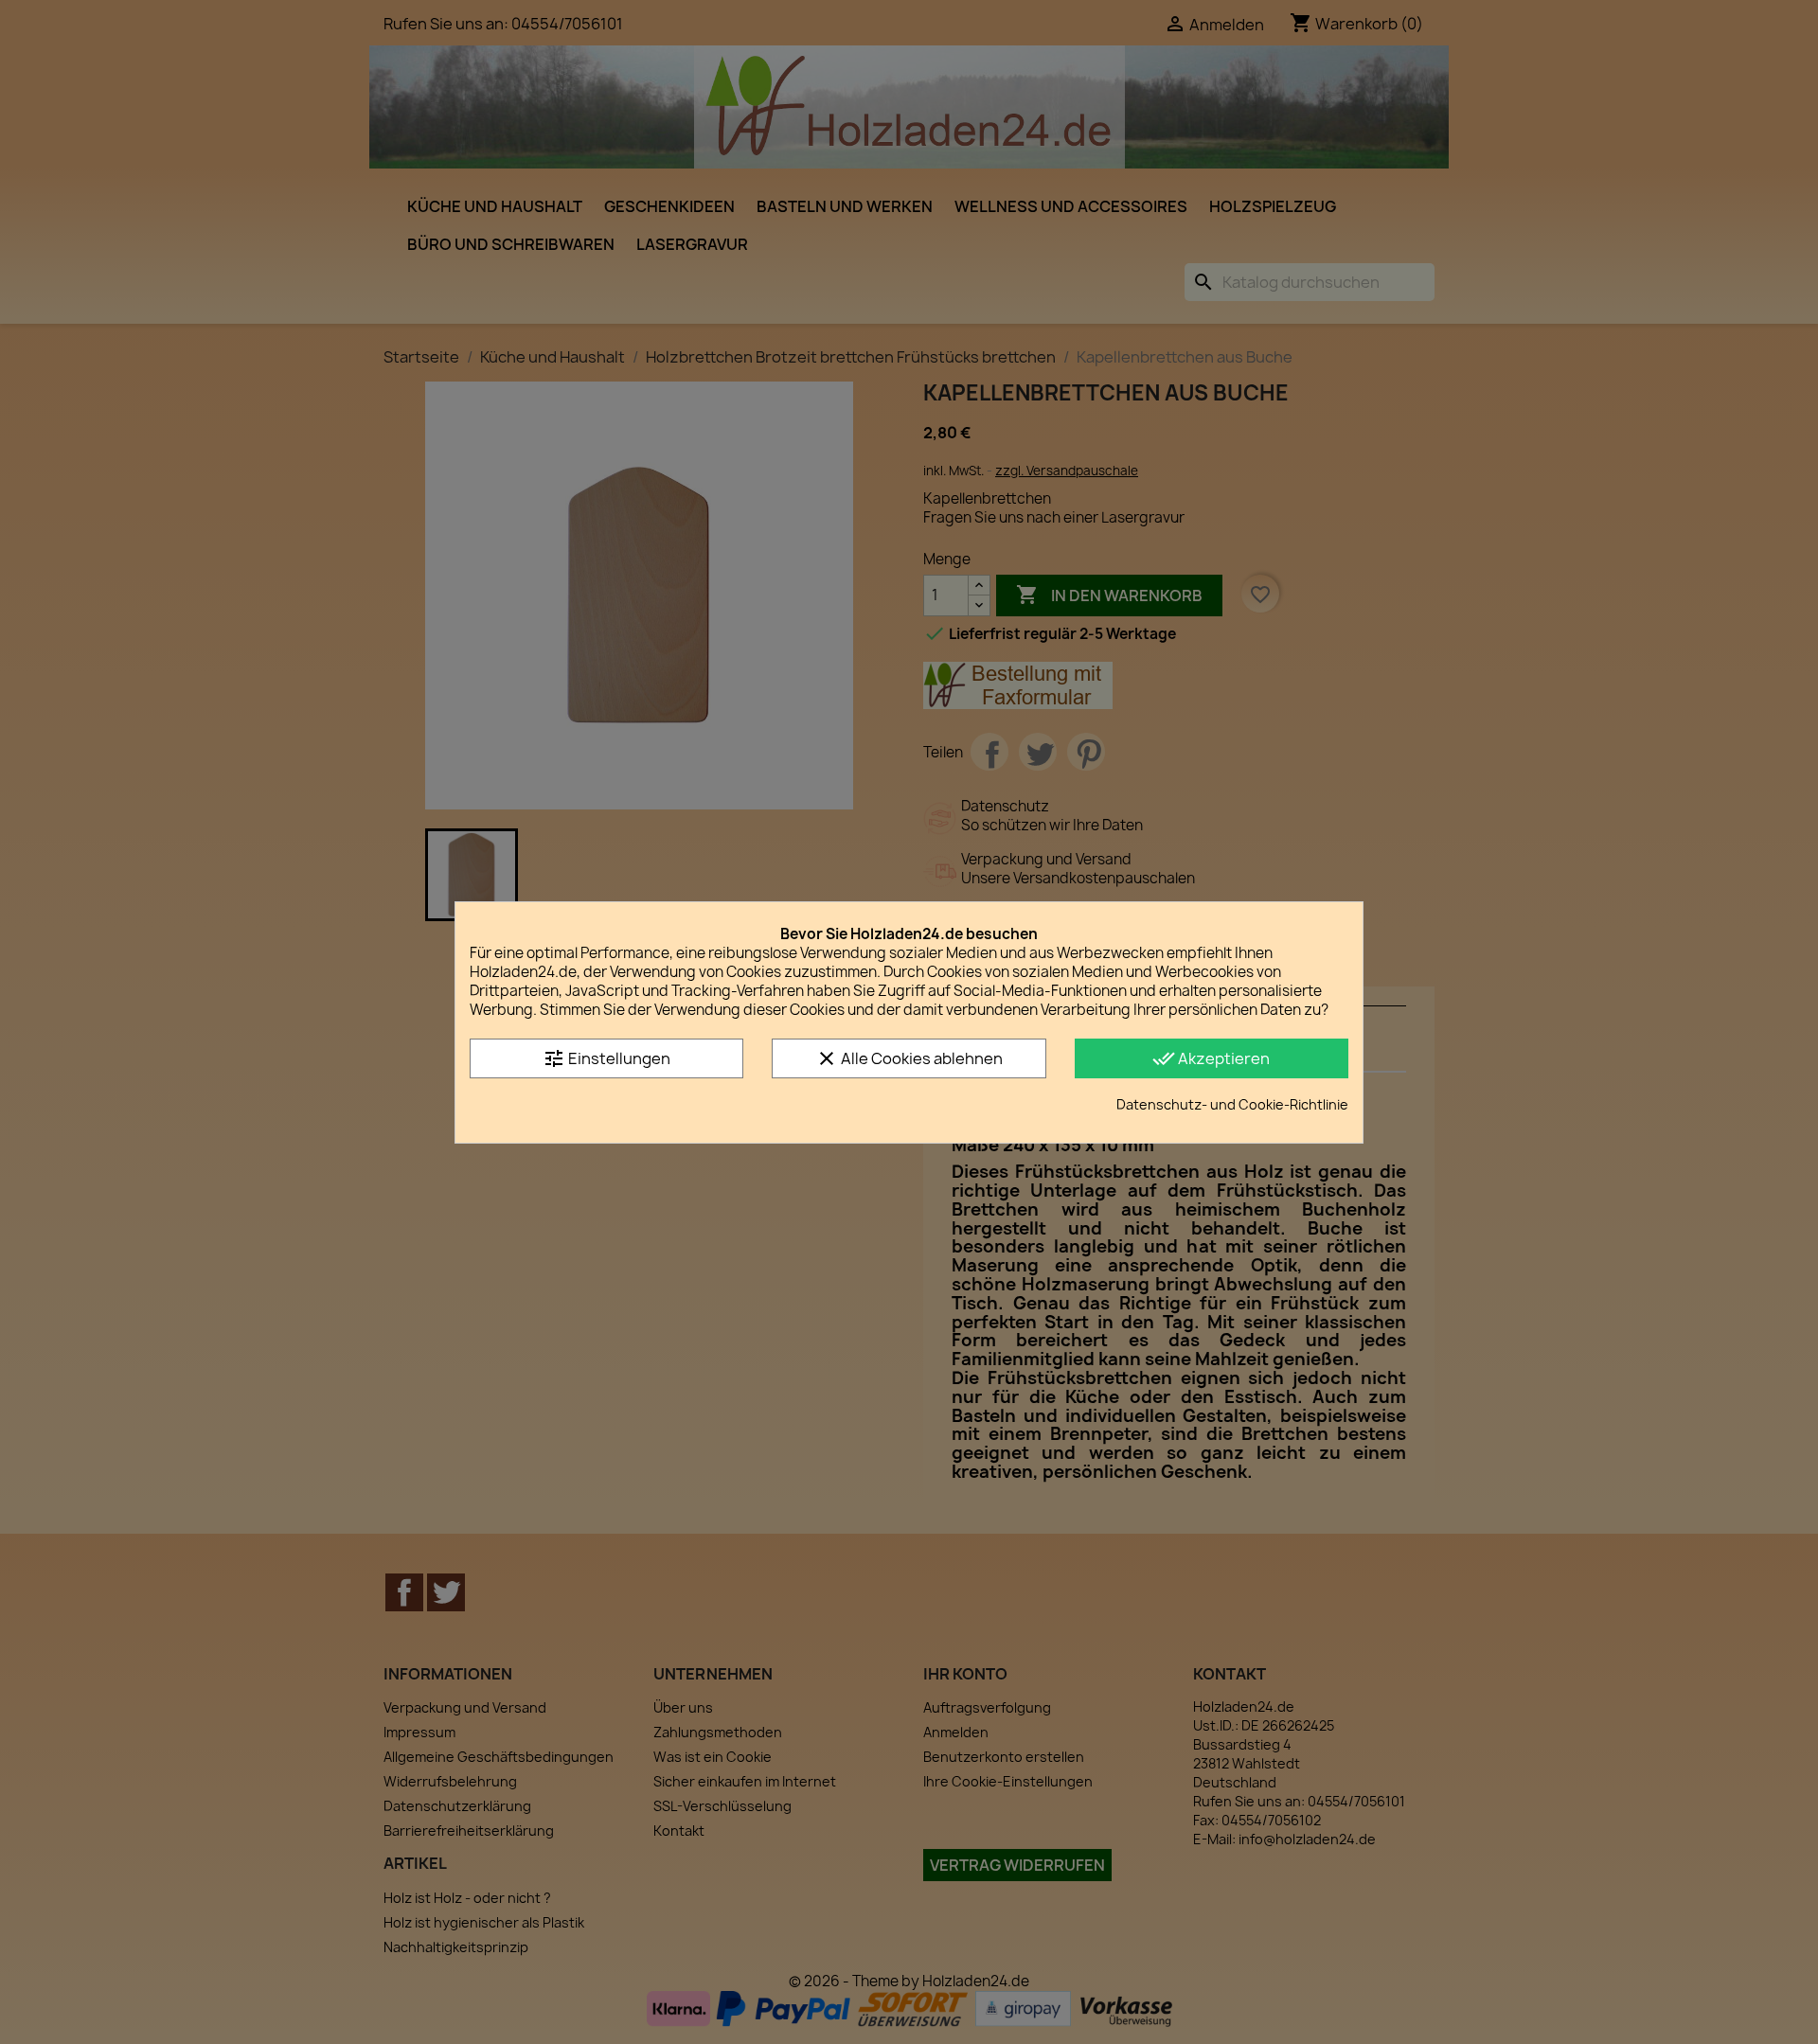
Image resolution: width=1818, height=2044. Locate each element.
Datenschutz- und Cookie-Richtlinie (1232, 1104)
